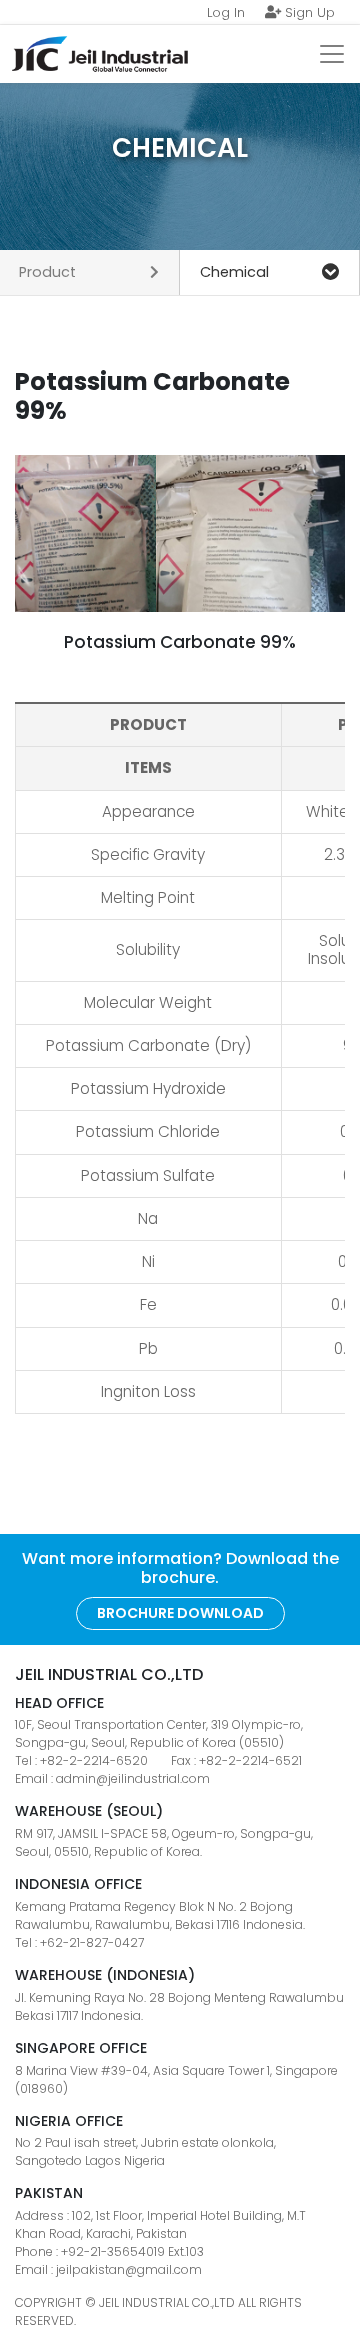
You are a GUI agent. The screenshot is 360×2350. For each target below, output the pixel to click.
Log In (226, 12)
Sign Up (308, 12)
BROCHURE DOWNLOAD (180, 1613)
